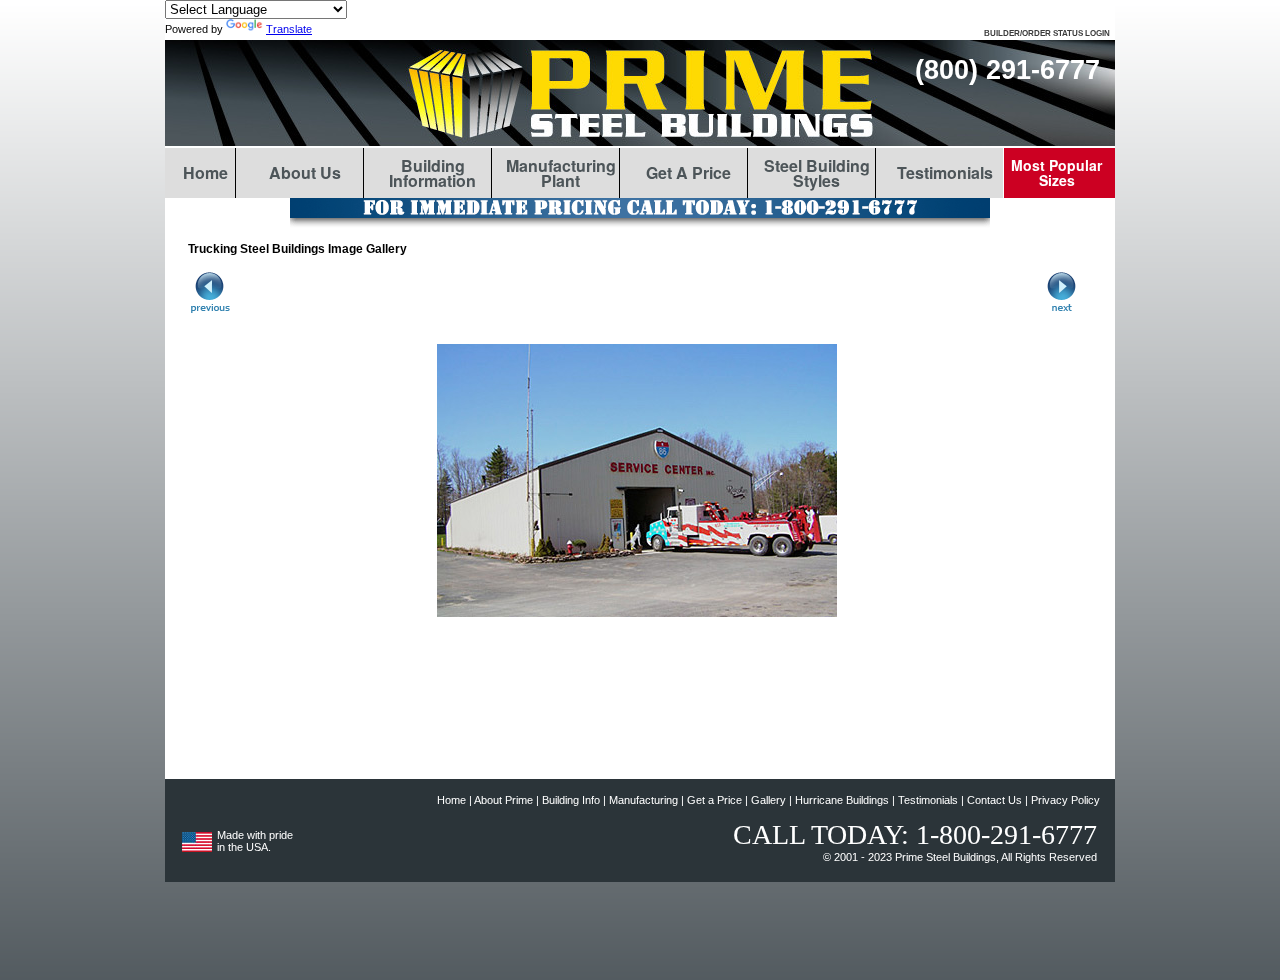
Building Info (571, 800)
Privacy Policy (1065, 800)
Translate (289, 29)
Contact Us (994, 800)
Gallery (768, 800)
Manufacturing (643, 800)
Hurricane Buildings (842, 800)
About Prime (503, 800)
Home (451, 800)
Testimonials (928, 800)
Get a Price (714, 800)
